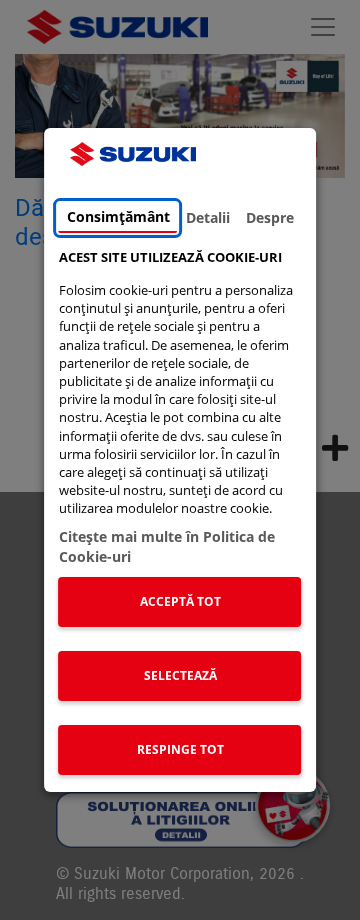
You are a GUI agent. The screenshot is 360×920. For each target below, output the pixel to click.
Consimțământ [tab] (118, 216)
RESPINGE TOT (180, 749)
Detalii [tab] (208, 217)
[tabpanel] (180, 516)
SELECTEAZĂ (180, 675)
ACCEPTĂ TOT (180, 601)
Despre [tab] (270, 217)
